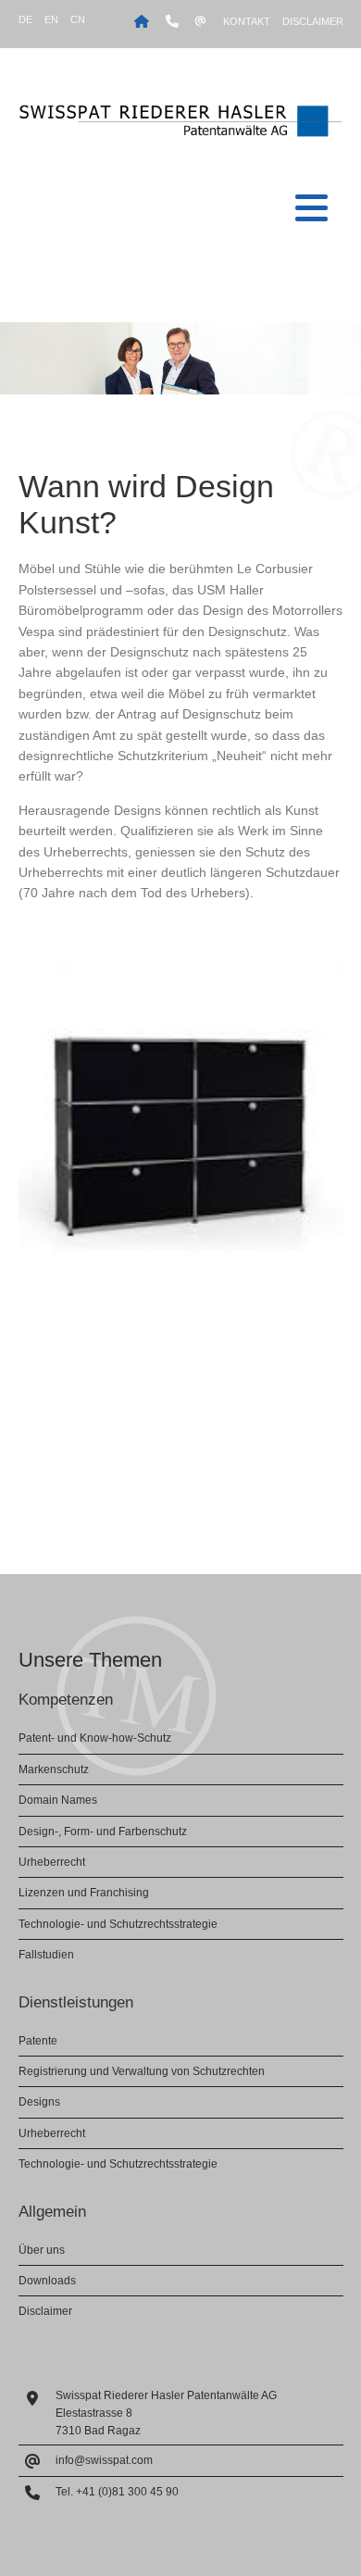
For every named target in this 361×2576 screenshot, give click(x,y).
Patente (38, 2041)
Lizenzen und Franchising (84, 1893)
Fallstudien (46, 1955)
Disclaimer (313, 21)
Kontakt (247, 21)
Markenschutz (54, 1769)
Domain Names (58, 1800)
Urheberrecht (52, 1862)
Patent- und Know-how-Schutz (95, 1738)
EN (51, 19)
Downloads (47, 2281)
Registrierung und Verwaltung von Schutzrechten (142, 2071)
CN (78, 19)
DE (25, 19)
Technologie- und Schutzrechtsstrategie (118, 1924)
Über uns (42, 2250)
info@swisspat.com (104, 2460)
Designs (39, 2102)
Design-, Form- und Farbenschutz (103, 1832)
